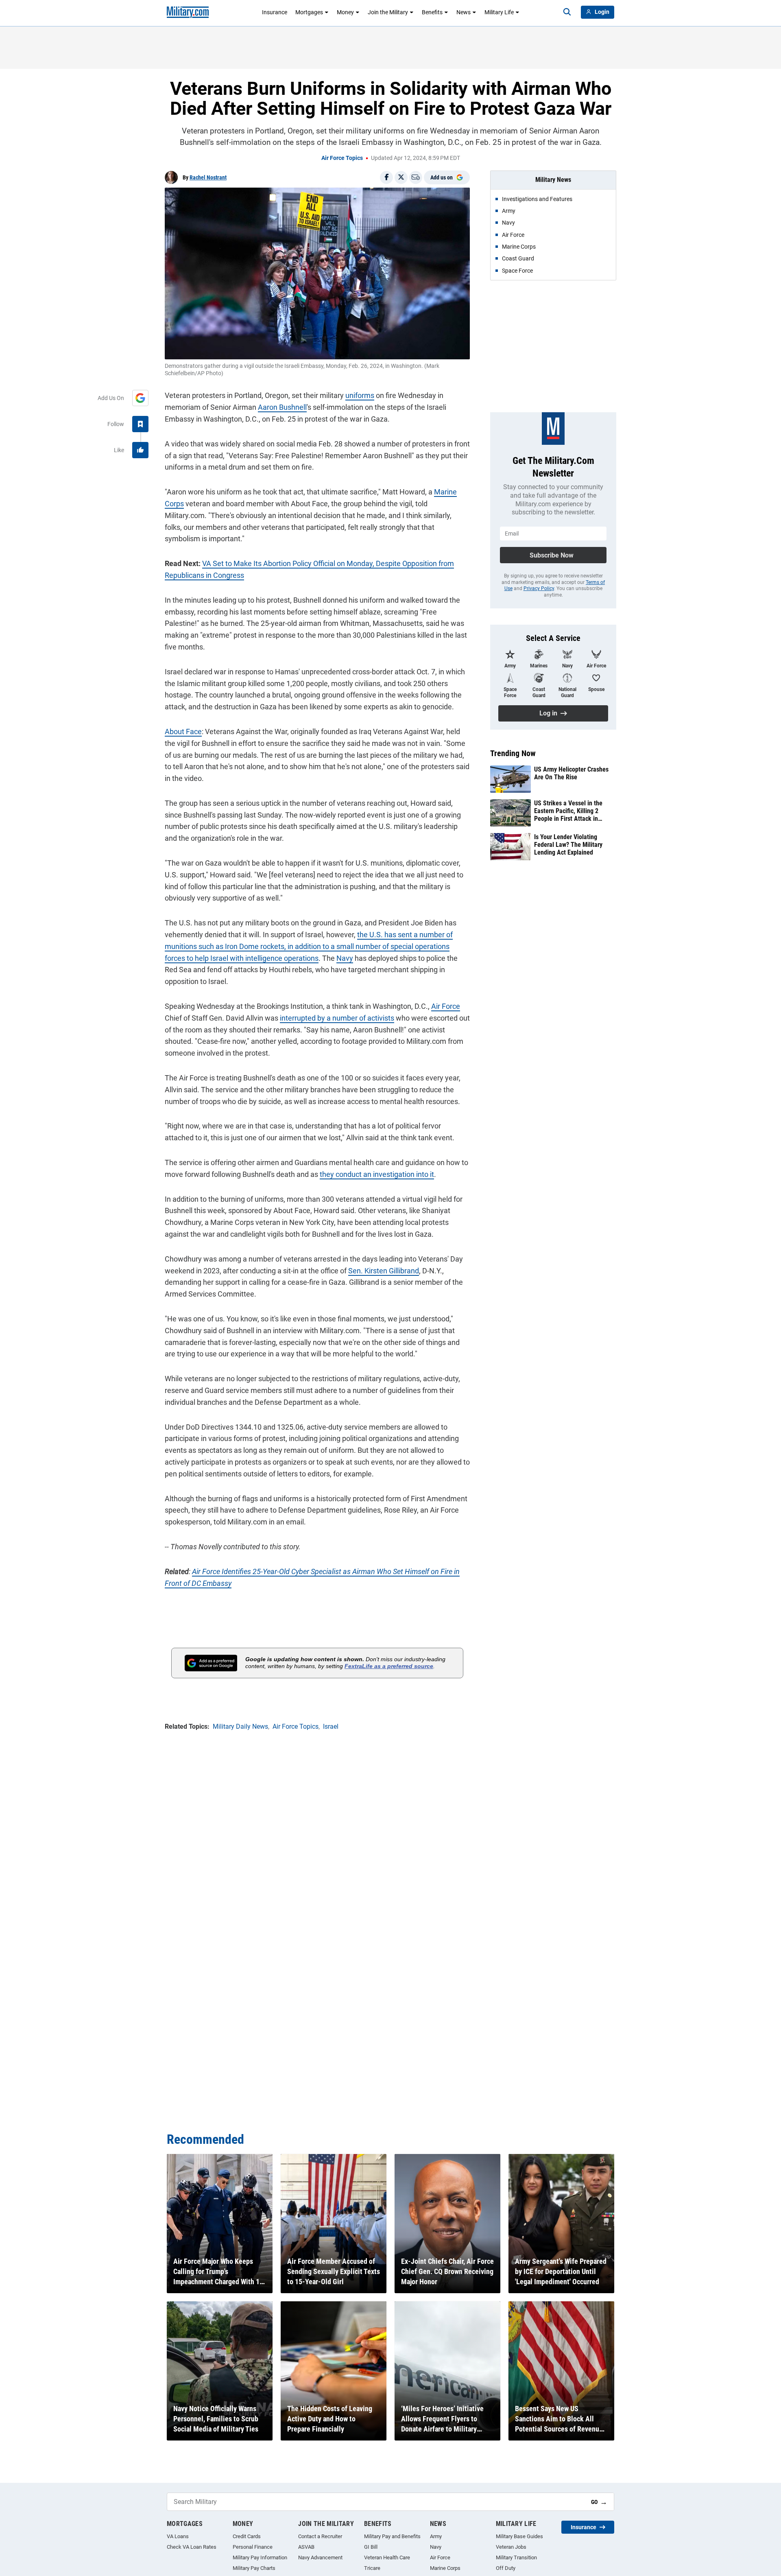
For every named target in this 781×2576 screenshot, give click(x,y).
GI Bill (371, 2547)
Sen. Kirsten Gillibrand (384, 1271)
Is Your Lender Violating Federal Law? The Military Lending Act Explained (568, 845)
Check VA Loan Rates (192, 2547)
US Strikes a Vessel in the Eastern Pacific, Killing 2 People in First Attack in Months (568, 811)
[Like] (140, 450)
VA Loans (178, 2536)
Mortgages (309, 12)
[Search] (567, 12)
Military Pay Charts (254, 2568)
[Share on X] (401, 177)
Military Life (499, 12)
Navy (345, 958)
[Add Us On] (140, 398)
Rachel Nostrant (208, 177)
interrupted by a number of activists (337, 1018)
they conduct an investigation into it (377, 1174)
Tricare (372, 2568)
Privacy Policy (539, 588)
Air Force (446, 1006)
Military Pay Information (260, 2557)
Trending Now (513, 753)
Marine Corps (445, 2568)
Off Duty (506, 2568)
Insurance (275, 12)
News (464, 12)
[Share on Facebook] (386, 177)
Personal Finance (253, 2547)
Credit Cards (247, 2536)
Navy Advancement (320, 2557)
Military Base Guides (519, 2536)
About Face (183, 731)
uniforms (360, 395)
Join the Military (388, 12)
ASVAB (306, 2547)
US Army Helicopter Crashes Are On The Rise (571, 773)
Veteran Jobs (511, 2547)
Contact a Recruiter (320, 2536)
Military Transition (516, 2557)
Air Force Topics (342, 158)
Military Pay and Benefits (392, 2536)
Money (345, 12)
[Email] (416, 177)
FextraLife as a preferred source (389, 1666)
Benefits (432, 12)
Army (436, 2536)
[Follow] (140, 424)
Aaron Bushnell (282, 407)
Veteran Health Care (387, 2557)
